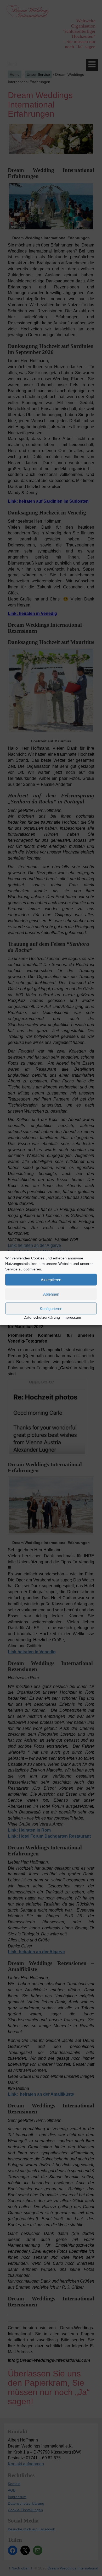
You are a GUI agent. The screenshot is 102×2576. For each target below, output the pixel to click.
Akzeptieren (51, 1279)
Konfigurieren (51, 1308)
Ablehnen (51, 1294)
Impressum (72, 1317)
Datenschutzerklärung (42, 1317)
